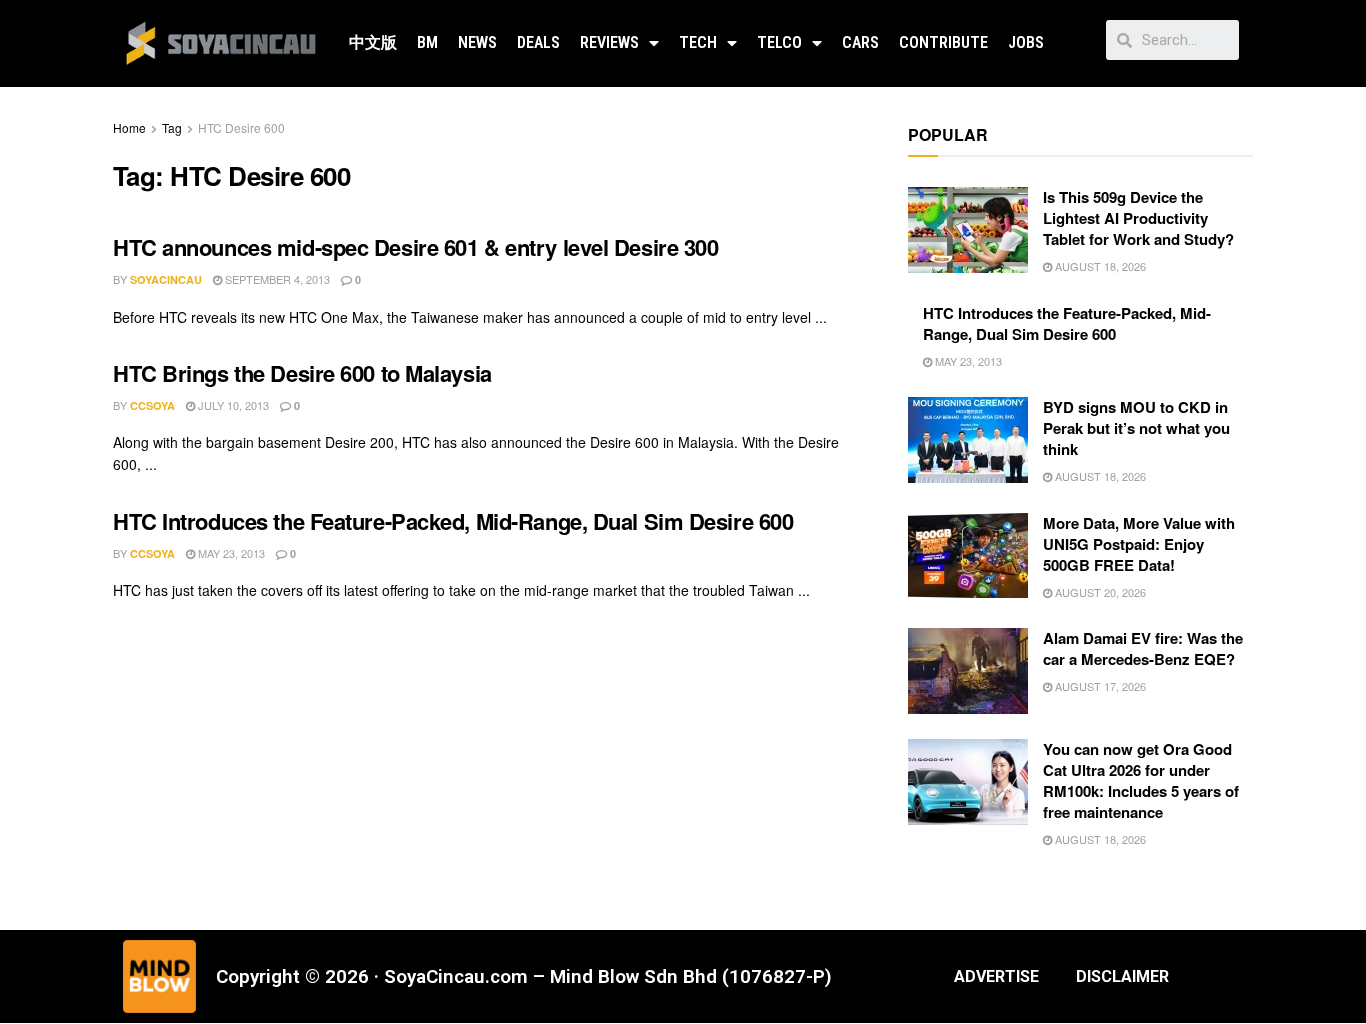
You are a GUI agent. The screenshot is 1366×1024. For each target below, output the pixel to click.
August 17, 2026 (1099, 686)
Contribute (943, 42)
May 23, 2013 (230, 553)
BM (427, 42)
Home (129, 127)
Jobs (1026, 42)
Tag (172, 127)
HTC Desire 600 (241, 127)
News (477, 42)
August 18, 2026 (1099, 266)
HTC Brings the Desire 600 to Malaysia (302, 373)
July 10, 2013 (232, 405)
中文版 (373, 42)
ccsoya (152, 405)
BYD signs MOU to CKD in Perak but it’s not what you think (1136, 428)
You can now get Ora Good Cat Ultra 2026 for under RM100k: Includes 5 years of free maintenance (1141, 780)
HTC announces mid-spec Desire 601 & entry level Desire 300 (415, 247)
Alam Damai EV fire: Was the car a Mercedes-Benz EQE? (1143, 648)
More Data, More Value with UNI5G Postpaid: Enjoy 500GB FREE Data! (1139, 544)
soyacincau (166, 279)
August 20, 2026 (1099, 592)
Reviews (609, 42)
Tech (698, 42)
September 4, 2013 (276, 279)
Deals (538, 42)
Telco (779, 42)
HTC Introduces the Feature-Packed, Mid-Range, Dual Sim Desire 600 (453, 521)
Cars (860, 42)
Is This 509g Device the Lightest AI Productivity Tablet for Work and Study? (1138, 218)
